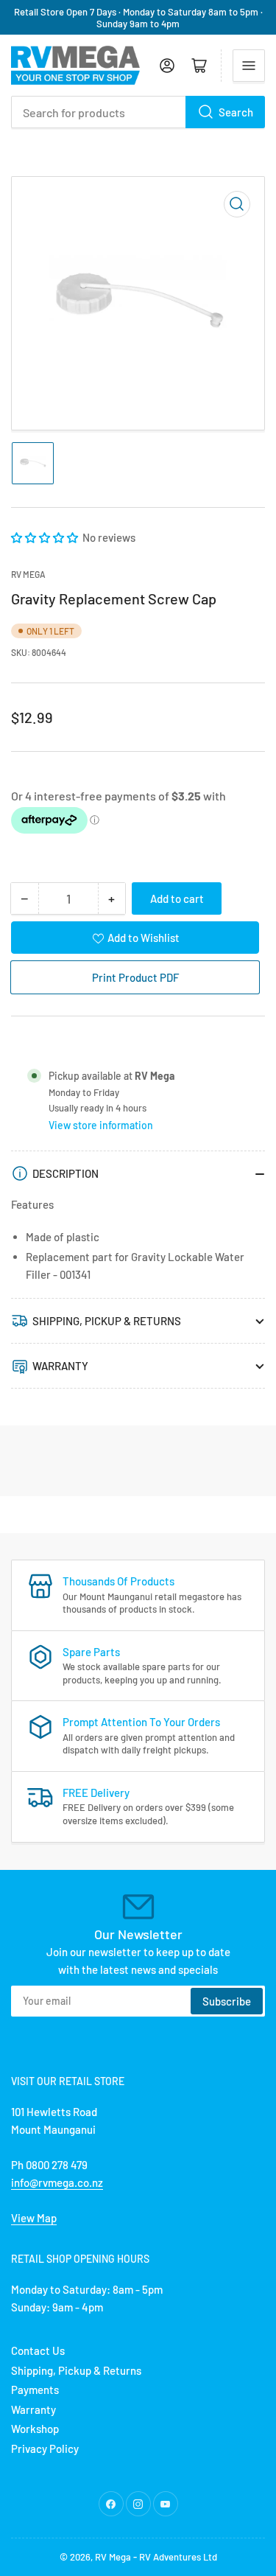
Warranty (33, 2409)
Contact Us (38, 2350)
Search (236, 112)
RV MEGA (28, 574)
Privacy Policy (45, 2448)
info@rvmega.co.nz (57, 2182)
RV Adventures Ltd (178, 2557)
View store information (101, 1125)
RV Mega (113, 2557)
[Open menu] (249, 66)
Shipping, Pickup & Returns (76, 2370)
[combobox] (138, 112)
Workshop (35, 2429)
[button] (46, 537)
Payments (35, 2390)
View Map (34, 2218)
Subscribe (227, 2001)
